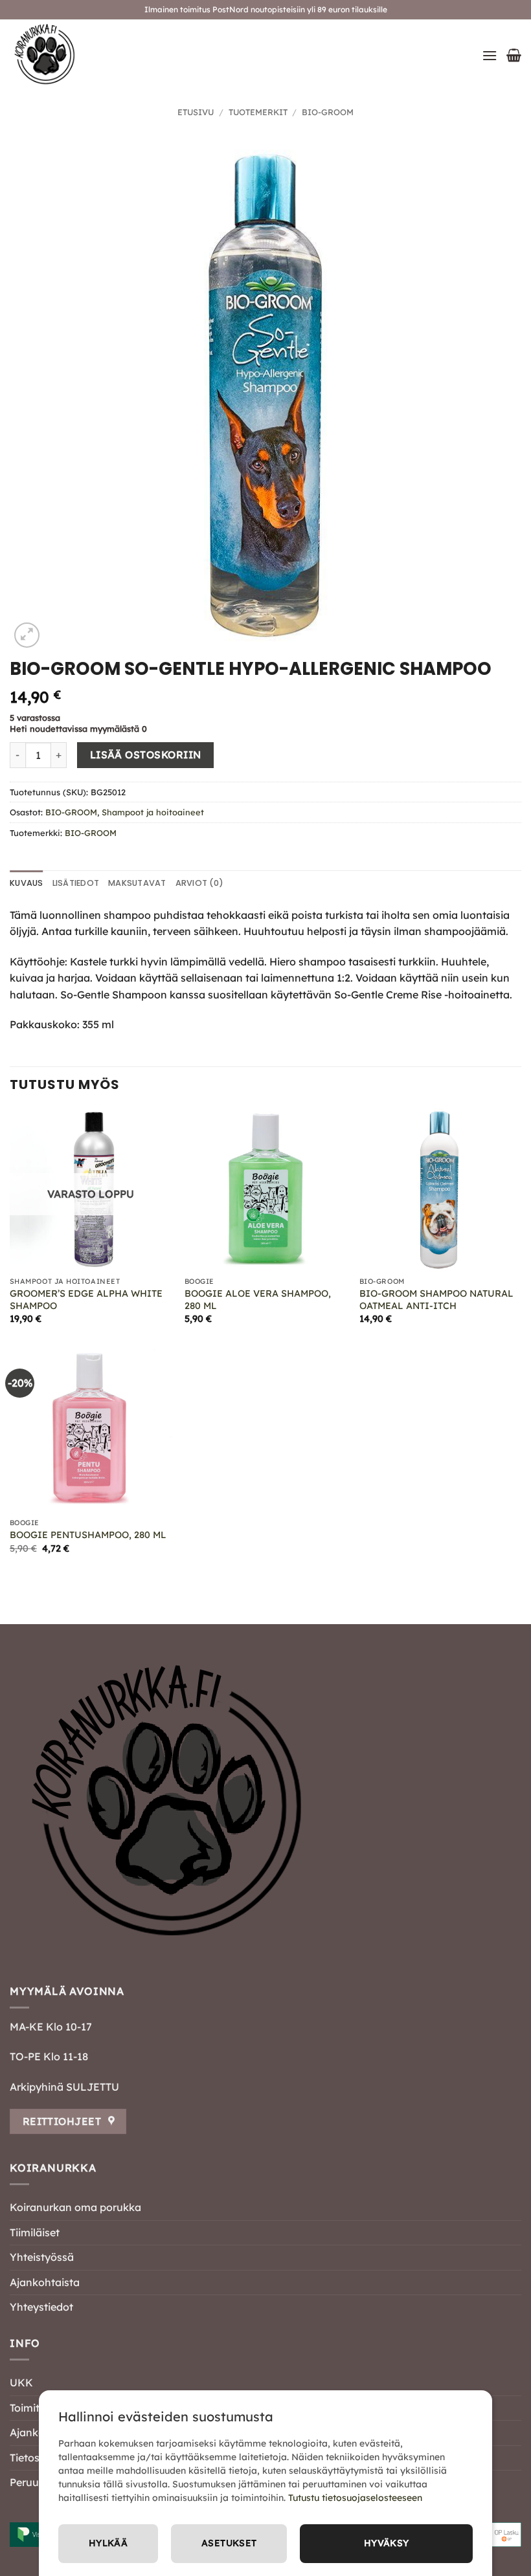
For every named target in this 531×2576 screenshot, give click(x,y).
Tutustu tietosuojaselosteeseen (355, 2498)
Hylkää (108, 2543)
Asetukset (229, 2543)
